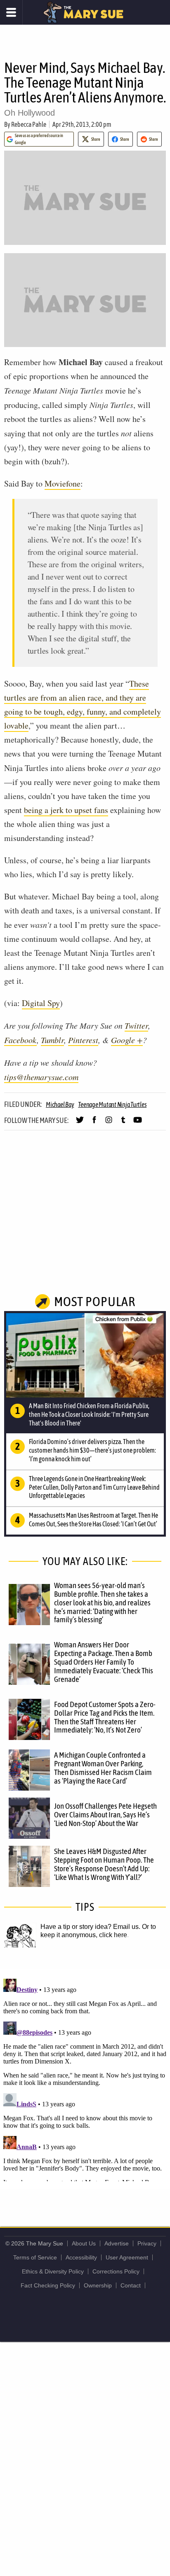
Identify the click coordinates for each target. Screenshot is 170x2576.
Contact (131, 2285)
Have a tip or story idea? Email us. (90, 1927)
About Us (84, 2243)
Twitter (136, 1025)
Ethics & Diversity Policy (53, 2271)
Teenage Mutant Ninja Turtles (112, 1104)
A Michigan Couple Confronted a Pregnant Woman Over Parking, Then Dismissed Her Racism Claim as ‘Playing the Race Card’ (103, 1768)
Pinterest (83, 1040)
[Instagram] (109, 1123)
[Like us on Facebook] (94, 1123)
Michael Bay (60, 1104)
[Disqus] (85, 2078)
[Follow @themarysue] (80, 1123)
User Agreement (127, 2257)
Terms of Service (35, 2257)
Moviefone (63, 483)
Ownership (98, 2285)
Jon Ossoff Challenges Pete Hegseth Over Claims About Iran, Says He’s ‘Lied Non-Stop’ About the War (105, 1814)
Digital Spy (41, 1003)
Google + (127, 1040)
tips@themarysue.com (41, 1077)
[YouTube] (138, 1123)
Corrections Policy (116, 2271)
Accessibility (81, 2257)
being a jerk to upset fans (66, 810)
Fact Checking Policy (48, 2285)
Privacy (147, 2243)
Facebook (20, 1040)
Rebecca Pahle (29, 124)
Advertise (117, 2243)
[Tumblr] (123, 1123)
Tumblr (52, 1040)
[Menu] (11, 12)
